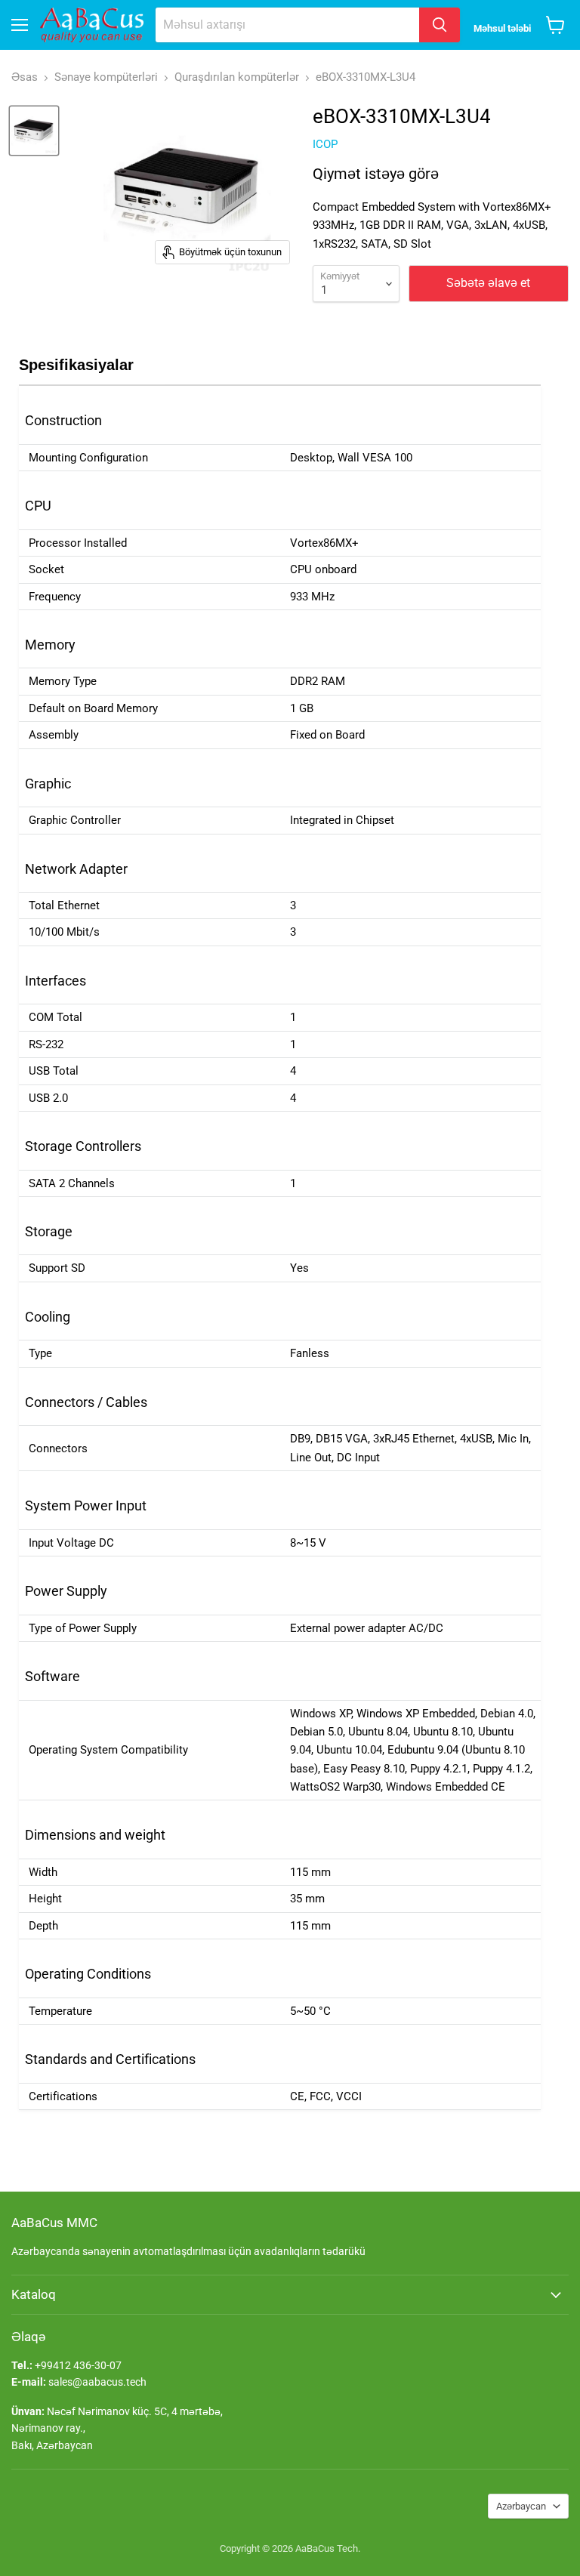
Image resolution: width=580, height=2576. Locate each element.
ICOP (325, 144)
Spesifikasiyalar (76, 365)
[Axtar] (440, 25)
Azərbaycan (521, 2506)
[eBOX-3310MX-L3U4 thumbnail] (34, 131)
